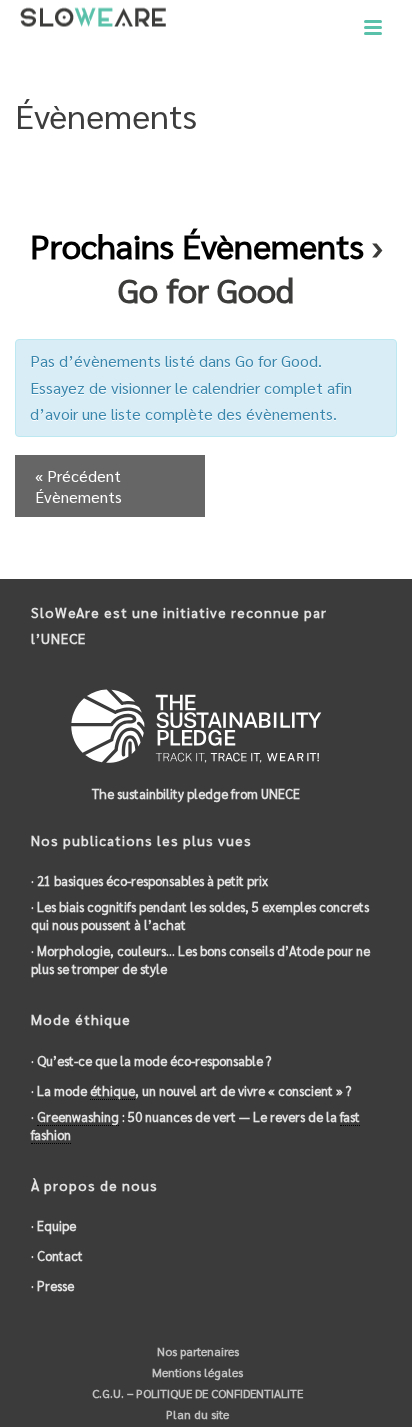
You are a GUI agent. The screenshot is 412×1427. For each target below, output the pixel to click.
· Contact (57, 1255)
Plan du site (196, 1414)
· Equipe (53, 1225)
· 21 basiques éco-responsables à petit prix (149, 880)
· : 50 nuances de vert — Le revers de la (195, 1125)
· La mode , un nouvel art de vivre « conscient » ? (191, 1090)
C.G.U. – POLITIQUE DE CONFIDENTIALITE (196, 1393)
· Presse (52, 1285)
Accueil (164, 166)
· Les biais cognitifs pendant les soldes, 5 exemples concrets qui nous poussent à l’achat (200, 915)
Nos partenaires (196, 1351)
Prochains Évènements (197, 245)
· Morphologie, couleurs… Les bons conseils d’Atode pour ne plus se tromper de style (200, 959)
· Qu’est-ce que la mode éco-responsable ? (151, 1060)
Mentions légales (196, 1372)
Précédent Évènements (78, 486)
